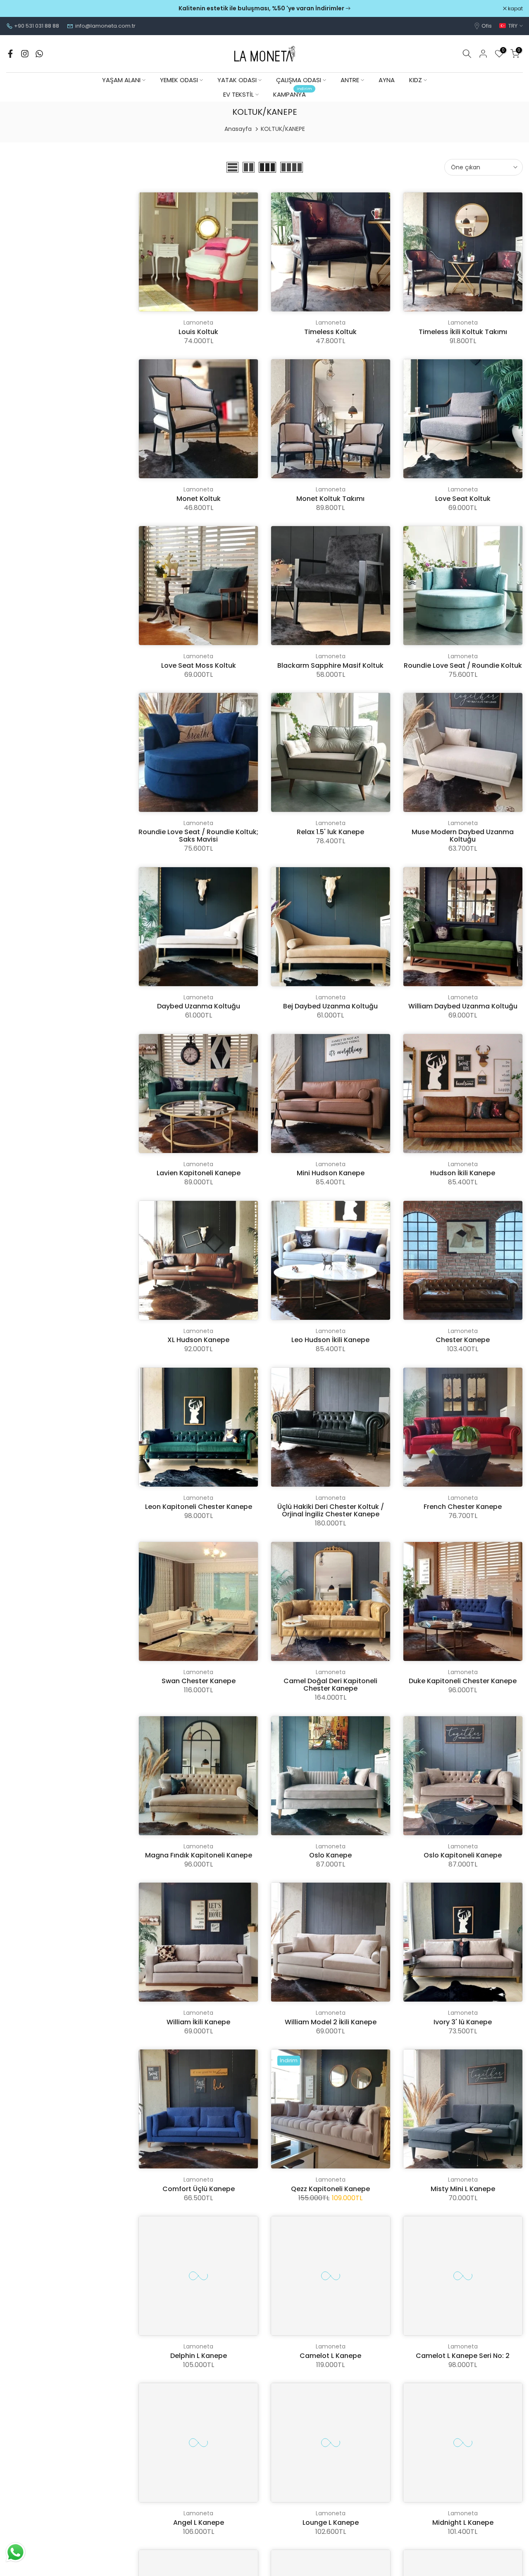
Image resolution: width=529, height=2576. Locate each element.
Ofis (487, 26)
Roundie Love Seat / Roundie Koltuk (463, 665)
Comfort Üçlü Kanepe (199, 2189)
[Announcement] (264, 9)
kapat (18, 9)
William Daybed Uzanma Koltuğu (463, 1006)
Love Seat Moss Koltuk (199, 665)
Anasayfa (238, 129)
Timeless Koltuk (330, 332)
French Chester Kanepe (463, 1507)
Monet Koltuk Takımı (330, 499)
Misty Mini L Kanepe (463, 2189)
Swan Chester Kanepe (199, 1681)
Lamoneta (198, 323)
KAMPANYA (293, 94)
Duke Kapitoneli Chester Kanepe (463, 1681)
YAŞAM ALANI (121, 80)
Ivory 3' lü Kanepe (463, 2022)
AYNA (387, 80)
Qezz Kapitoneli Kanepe (330, 2189)
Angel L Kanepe (199, 2523)
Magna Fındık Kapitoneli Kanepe (199, 1855)
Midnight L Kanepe (463, 2523)
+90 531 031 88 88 (37, 26)
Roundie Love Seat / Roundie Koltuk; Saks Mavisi (198, 836)
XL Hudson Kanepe (198, 1340)
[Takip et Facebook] (10, 54)
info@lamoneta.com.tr (105, 26)
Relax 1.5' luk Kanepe (330, 832)
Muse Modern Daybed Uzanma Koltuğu (463, 836)
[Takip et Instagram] (25, 54)
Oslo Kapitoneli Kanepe (463, 1855)
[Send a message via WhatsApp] (15, 2552)
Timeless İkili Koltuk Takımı (463, 332)
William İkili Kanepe (198, 2022)
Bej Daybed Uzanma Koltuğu (330, 1006)
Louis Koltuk (198, 332)
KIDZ (416, 80)
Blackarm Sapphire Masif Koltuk (330, 665)
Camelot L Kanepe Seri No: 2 (463, 2356)
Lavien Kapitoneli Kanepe (199, 1173)
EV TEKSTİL (238, 94)
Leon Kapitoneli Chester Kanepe (199, 1507)
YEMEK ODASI (179, 80)
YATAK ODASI (237, 80)
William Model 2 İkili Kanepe (331, 2022)
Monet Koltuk (199, 499)
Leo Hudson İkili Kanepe (330, 1340)
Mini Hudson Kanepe (331, 1173)
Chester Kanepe (463, 1340)
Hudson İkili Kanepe (463, 1173)
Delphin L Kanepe (199, 2356)
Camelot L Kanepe (330, 2356)
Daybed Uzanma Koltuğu (199, 1006)
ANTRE (350, 80)
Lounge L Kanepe (331, 2523)
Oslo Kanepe (330, 1855)
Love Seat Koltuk (463, 499)
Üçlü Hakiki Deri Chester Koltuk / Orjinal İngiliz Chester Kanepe (331, 1510)
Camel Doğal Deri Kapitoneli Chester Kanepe (330, 1685)
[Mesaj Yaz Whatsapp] (39, 54)
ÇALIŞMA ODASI (299, 80)
